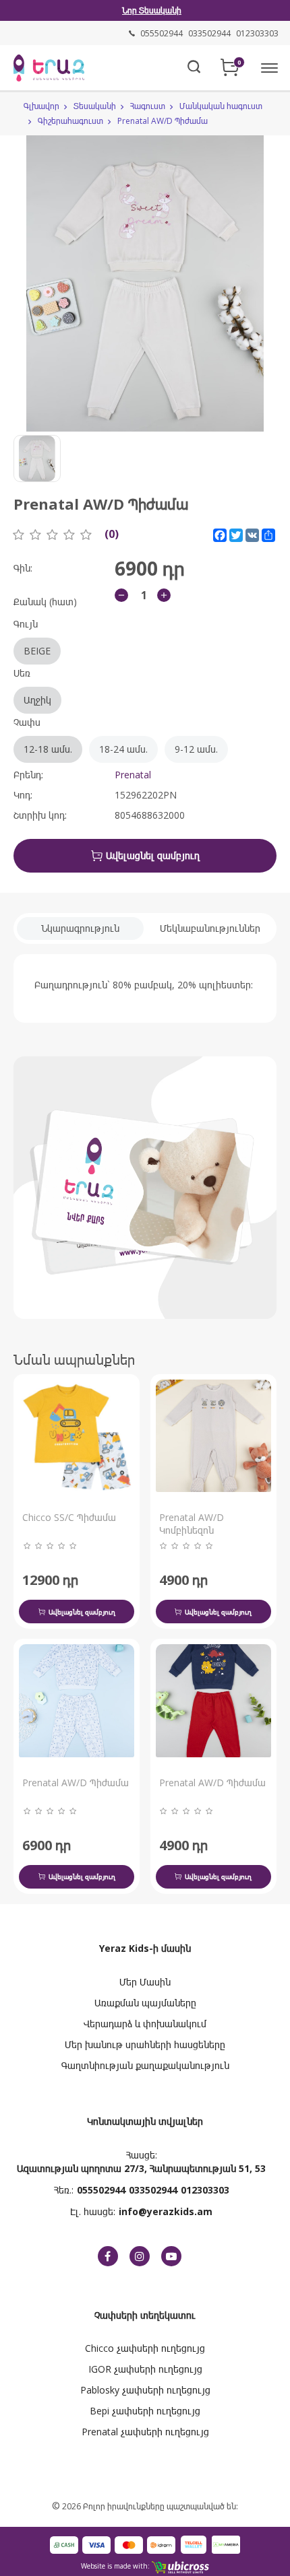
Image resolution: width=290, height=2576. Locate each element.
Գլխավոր (41, 106)
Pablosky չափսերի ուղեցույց (145, 2390)
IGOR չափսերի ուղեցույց (145, 2369)
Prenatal (133, 775)
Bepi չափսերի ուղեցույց (145, 2411)
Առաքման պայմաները (145, 2003)
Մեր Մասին (145, 1982)
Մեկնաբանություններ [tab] (210, 928)
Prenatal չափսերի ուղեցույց (145, 2432)
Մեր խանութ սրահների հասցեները (145, 2044)
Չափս (116, 736)
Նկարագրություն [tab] (80, 928)
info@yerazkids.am (166, 2211)
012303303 (205, 2190)
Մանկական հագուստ (221, 106)
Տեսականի (95, 106)
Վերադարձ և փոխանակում (145, 2024)
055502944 (101, 2190)
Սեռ (32, 686)
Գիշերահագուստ (70, 121)
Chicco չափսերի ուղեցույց (145, 2348)
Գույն (32, 637)
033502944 (153, 2190)
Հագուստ (148, 106)
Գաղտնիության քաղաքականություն (145, 2065)
